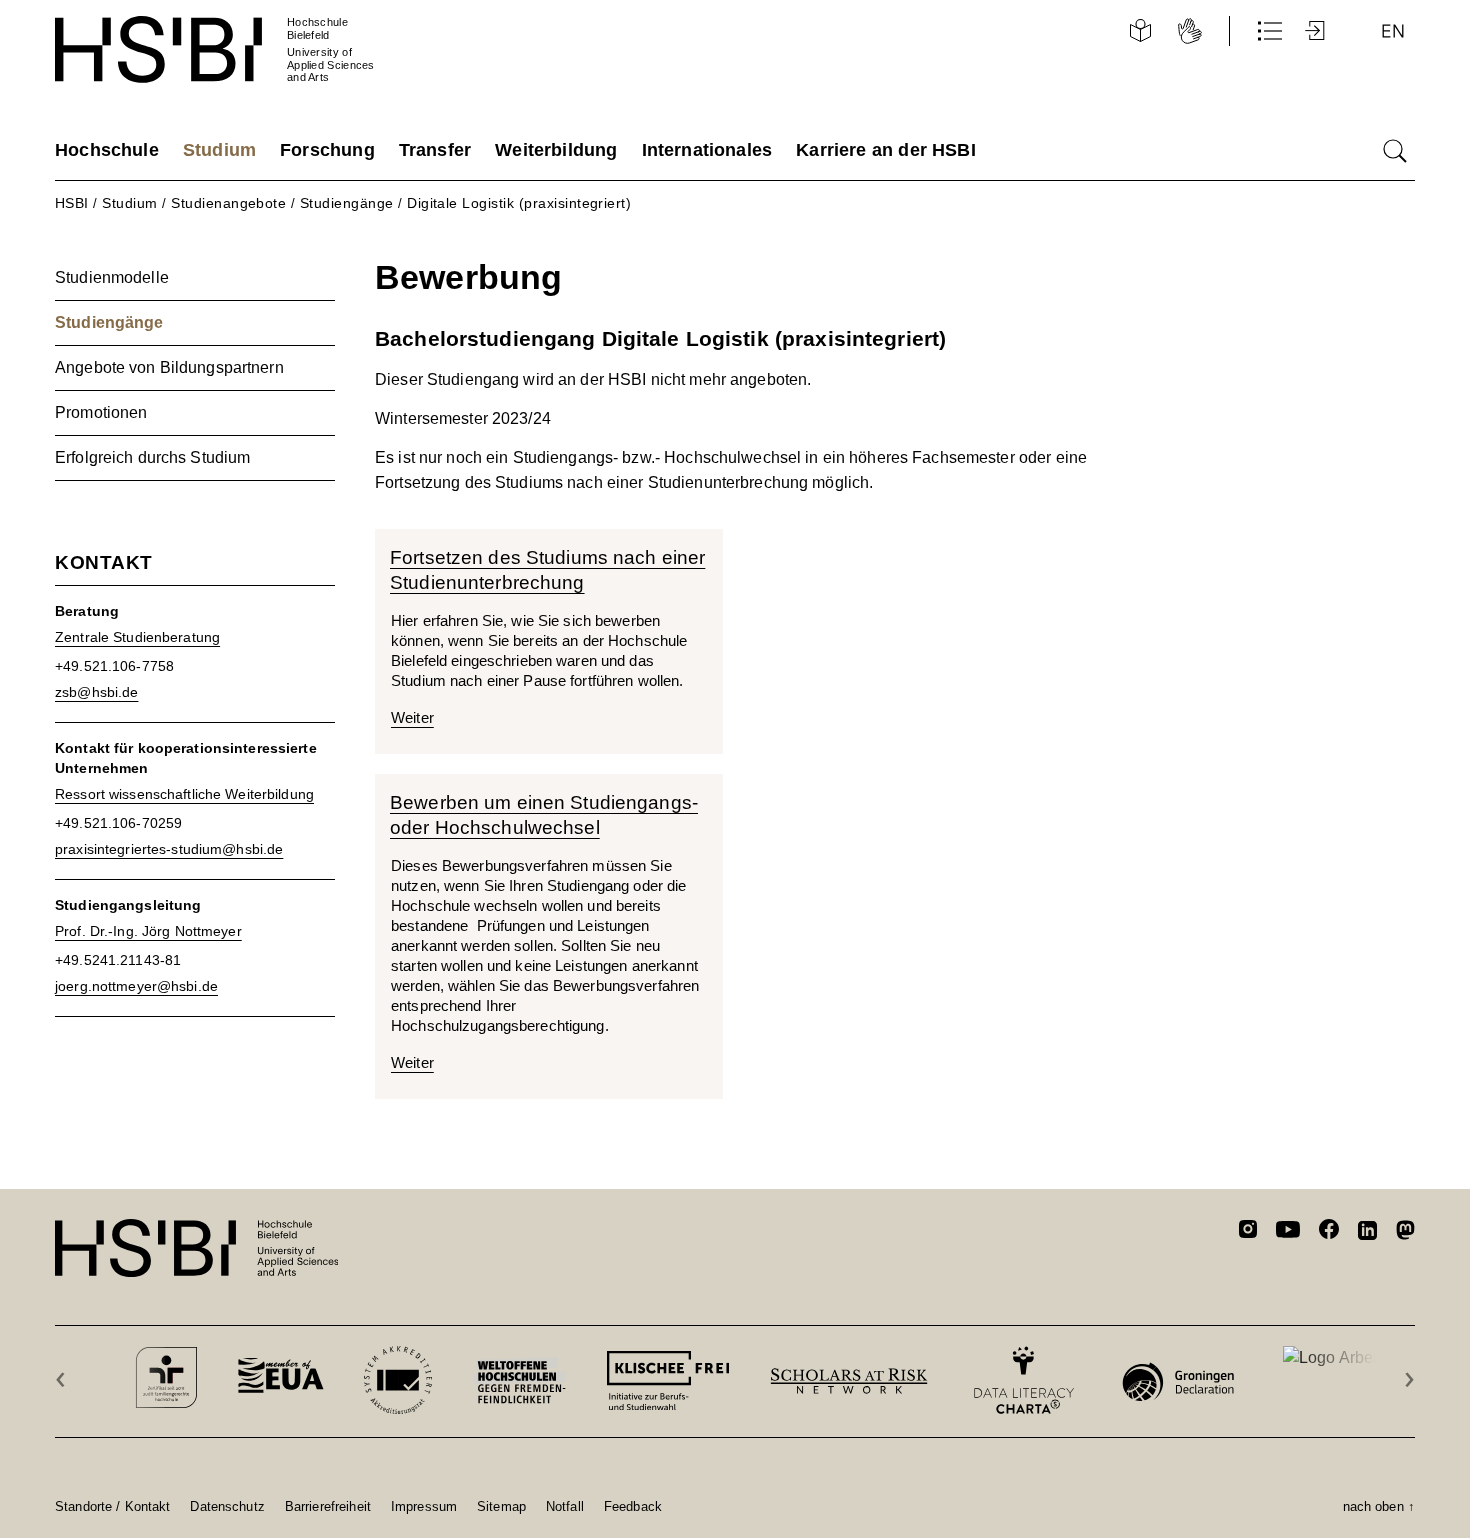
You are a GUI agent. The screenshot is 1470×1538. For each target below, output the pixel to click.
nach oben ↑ (1379, 1506)
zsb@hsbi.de (96, 692)
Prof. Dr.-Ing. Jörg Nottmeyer (148, 931)
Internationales (707, 150)
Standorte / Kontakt (112, 1506)
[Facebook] (1329, 1232)
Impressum (424, 1506)
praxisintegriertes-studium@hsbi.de (169, 849)
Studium (219, 150)
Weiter (412, 717)
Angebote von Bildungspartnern (169, 367)
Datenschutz (227, 1506)
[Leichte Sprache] (1140, 31)
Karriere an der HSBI (886, 150)
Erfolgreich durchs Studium (152, 457)
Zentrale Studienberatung (137, 637)
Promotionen (101, 412)
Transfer (435, 150)
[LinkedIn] (1367, 1233)
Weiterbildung (556, 150)
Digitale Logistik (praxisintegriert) (519, 203)
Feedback (633, 1506)
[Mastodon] (1405, 1233)
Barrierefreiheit (328, 1506)
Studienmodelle (112, 277)
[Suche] (1395, 151)
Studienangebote (228, 203)
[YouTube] (1288, 1232)
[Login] (1317, 31)
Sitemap (501, 1506)
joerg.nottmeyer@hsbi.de (136, 986)
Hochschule (107, 150)
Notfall (565, 1506)
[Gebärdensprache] (1190, 31)
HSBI (72, 203)
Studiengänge (347, 203)
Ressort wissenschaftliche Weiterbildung (184, 794)
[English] (1393, 31)
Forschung (327, 150)
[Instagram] (1248, 1232)
